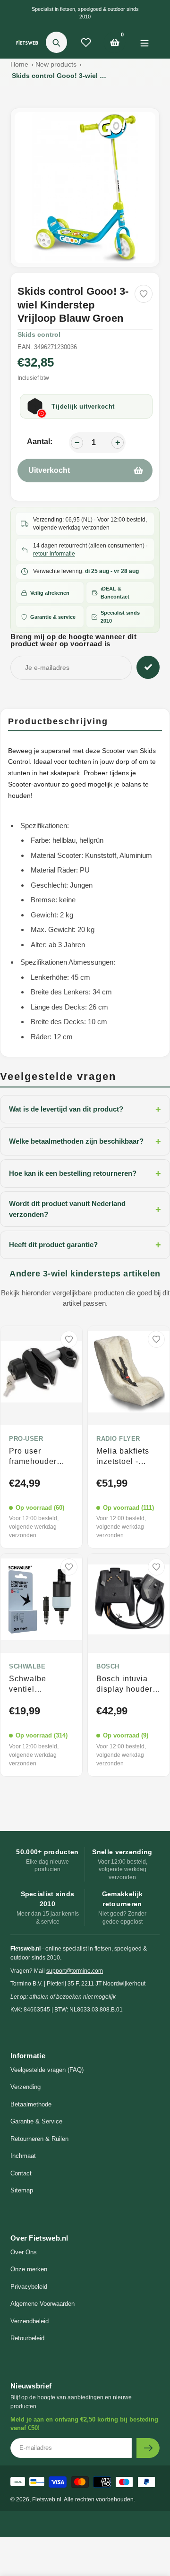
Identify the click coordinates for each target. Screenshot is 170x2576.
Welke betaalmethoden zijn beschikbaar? (85, 1141)
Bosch (108, 1667)
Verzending (25, 2087)
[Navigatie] (144, 42)
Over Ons (24, 2252)
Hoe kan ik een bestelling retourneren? (85, 1173)
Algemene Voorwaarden (42, 2304)
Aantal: (40, 441)
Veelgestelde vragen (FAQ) (47, 2070)
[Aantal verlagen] (77, 443)
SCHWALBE (27, 1667)
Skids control (39, 334)
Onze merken (29, 2269)
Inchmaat (23, 2156)
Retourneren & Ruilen (39, 2139)
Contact (21, 2173)
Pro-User (26, 1439)
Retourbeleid (27, 2338)
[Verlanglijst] (86, 43)
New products (56, 64)
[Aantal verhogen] (118, 443)
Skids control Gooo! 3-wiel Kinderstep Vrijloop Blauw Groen (59, 76)
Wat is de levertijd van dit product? (85, 1109)
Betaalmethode (31, 2104)
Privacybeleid (29, 2287)
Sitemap (22, 2190)
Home (19, 64)
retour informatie (54, 554)
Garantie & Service (36, 2121)
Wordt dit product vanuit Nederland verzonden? (85, 1209)
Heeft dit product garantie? (85, 1245)
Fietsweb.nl (47, 2499)
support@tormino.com (75, 1971)
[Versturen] (148, 2448)
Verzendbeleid (30, 2321)
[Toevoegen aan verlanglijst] (144, 294)
